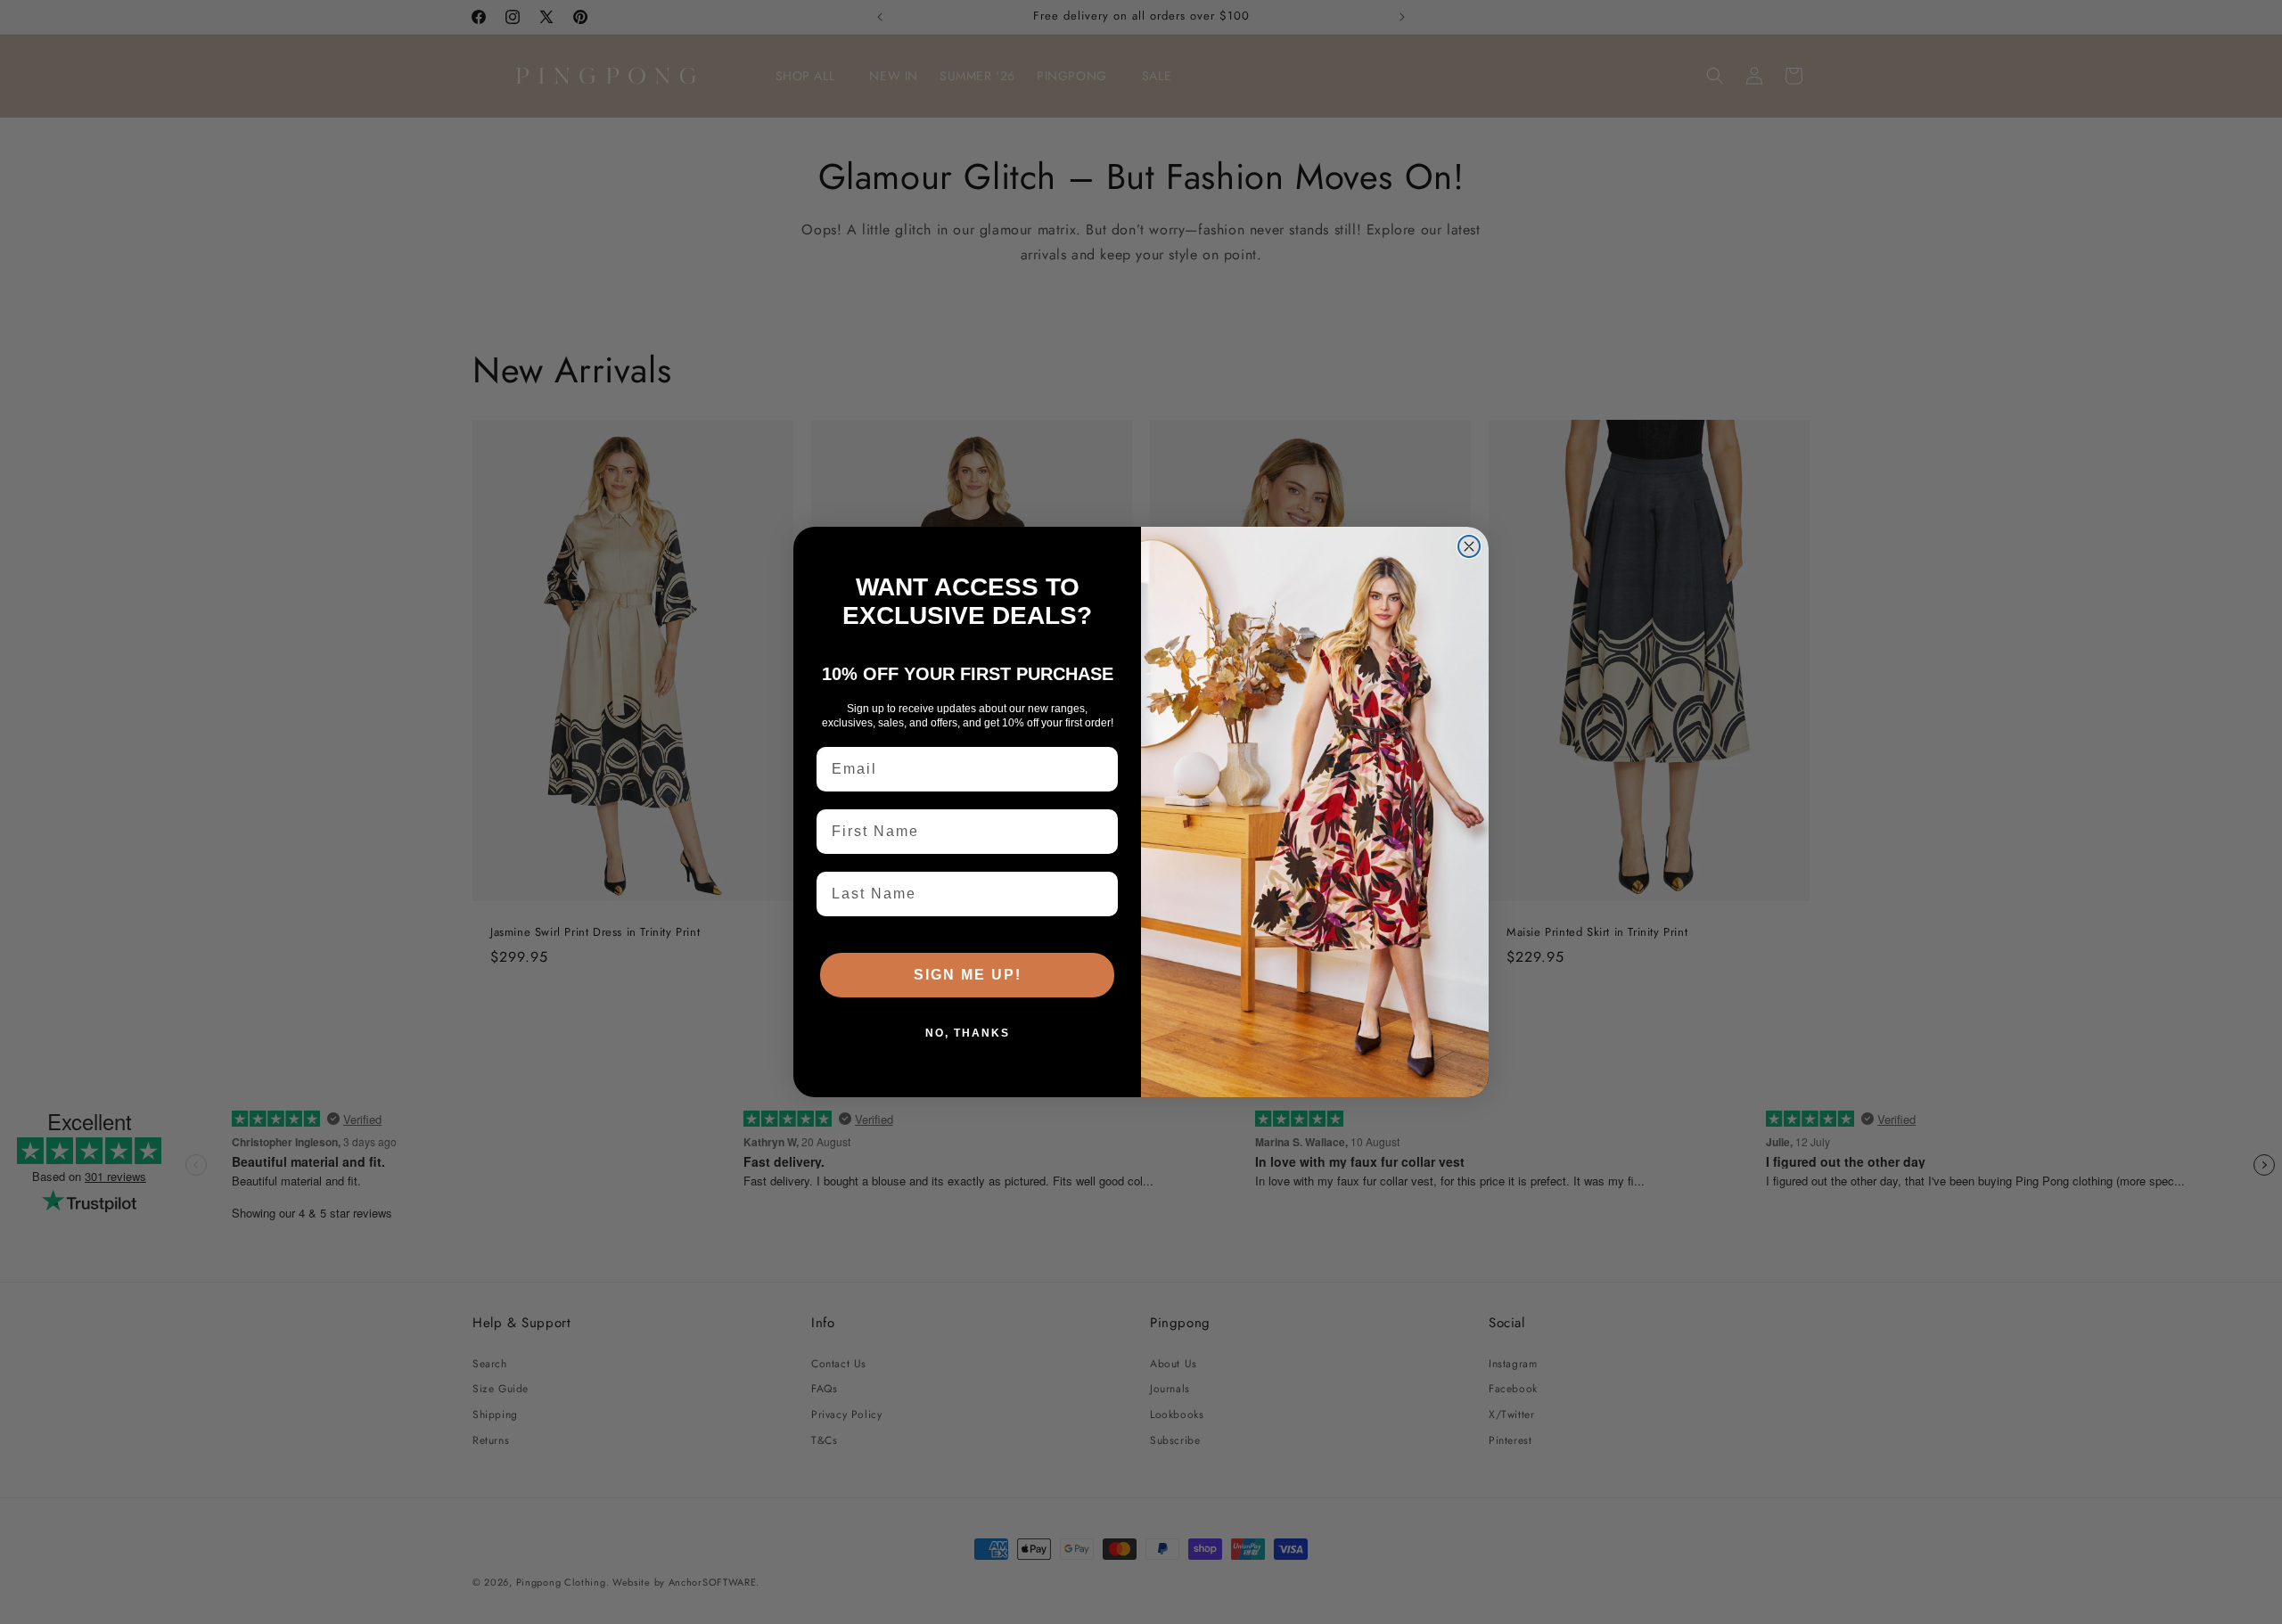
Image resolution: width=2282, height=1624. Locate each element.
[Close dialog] (1469, 546)
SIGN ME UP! (968, 975)
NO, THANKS (968, 1033)
